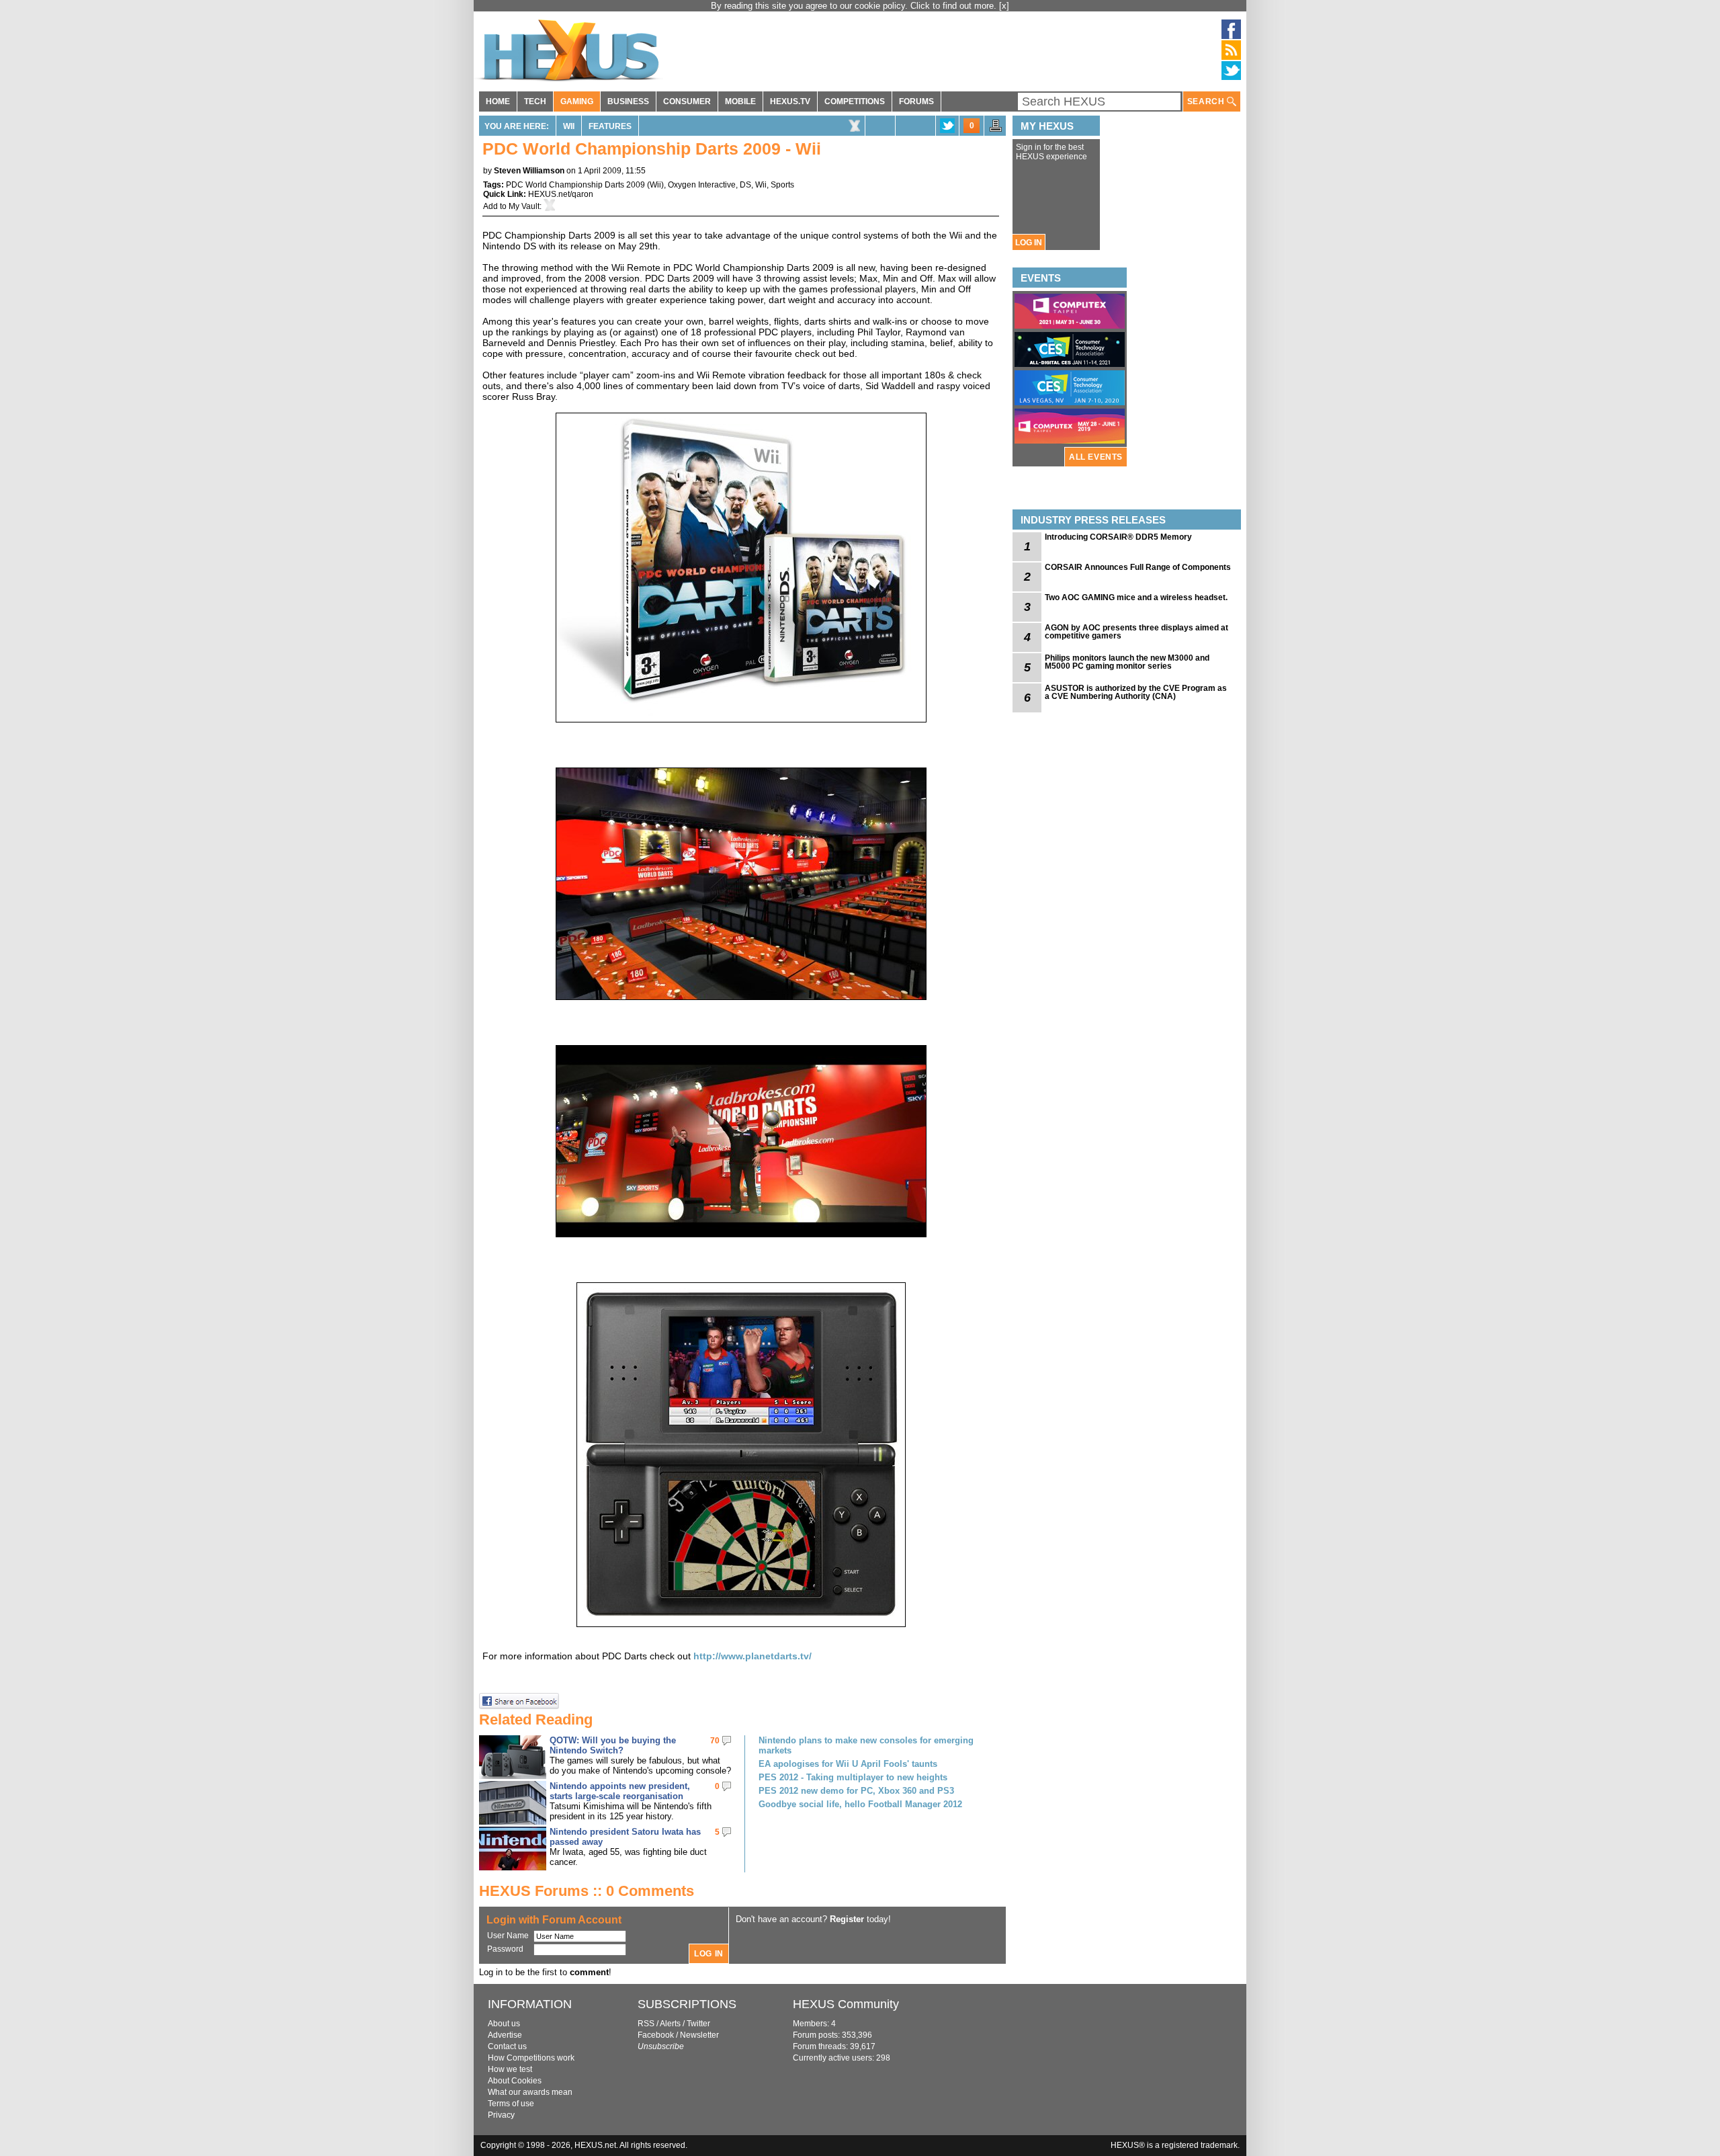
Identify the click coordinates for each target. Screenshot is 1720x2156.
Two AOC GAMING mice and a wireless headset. (1136, 597)
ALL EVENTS (1096, 457)
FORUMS (916, 101)
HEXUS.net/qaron (561, 194)
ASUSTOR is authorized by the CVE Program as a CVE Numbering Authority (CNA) (1136, 692)
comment (589, 1972)
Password (505, 1949)
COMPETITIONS (855, 101)
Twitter (698, 2024)
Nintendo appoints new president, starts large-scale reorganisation (620, 1791)
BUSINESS (628, 101)
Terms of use (511, 2104)
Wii (569, 126)
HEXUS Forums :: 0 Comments (587, 1891)
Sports (782, 185)
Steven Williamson (529, 171)
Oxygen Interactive (702, 185)
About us (504, 2024)
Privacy (501, 2115)
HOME (498, 101)
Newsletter (699, 2035)
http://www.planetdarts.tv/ (752, 1656)
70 (715, 1741)
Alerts (670, 2024)
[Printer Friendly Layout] (996, 130)
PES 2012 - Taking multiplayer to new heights (853, 1777)
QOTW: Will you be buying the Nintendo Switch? (613, 1745)
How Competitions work (531, 2058)
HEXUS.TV (790, 101)
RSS (646, 2024)
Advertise (505, 2035)
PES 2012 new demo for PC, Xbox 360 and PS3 (856, 1791)
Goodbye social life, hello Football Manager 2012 (860, 1804)
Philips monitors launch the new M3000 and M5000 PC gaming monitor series (1127, 662)
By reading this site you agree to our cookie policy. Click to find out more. (855, 6)
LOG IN (1029, 243)
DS (745, 185)
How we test (510, 2069)
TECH (535, 101)
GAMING (577, 101)
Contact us (507, 2046)
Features (610, 126)
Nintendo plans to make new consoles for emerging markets (866, 1745)
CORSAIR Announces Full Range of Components (1138, 567)
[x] (1004, 6)
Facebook (656, 2035)
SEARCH (1207, 101)
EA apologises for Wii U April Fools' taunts (848, 1764)
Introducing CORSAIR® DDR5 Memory (1118, 537)
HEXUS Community (846, 2004)
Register (847, 1919)
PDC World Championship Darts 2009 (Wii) (585, 185)
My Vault (524, 206)
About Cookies (515, 2081)
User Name (508, 1936)
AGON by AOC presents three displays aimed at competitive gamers (1136, 632)
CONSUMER (687, 101)
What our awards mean (530, 2092)
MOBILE (740, 101)
